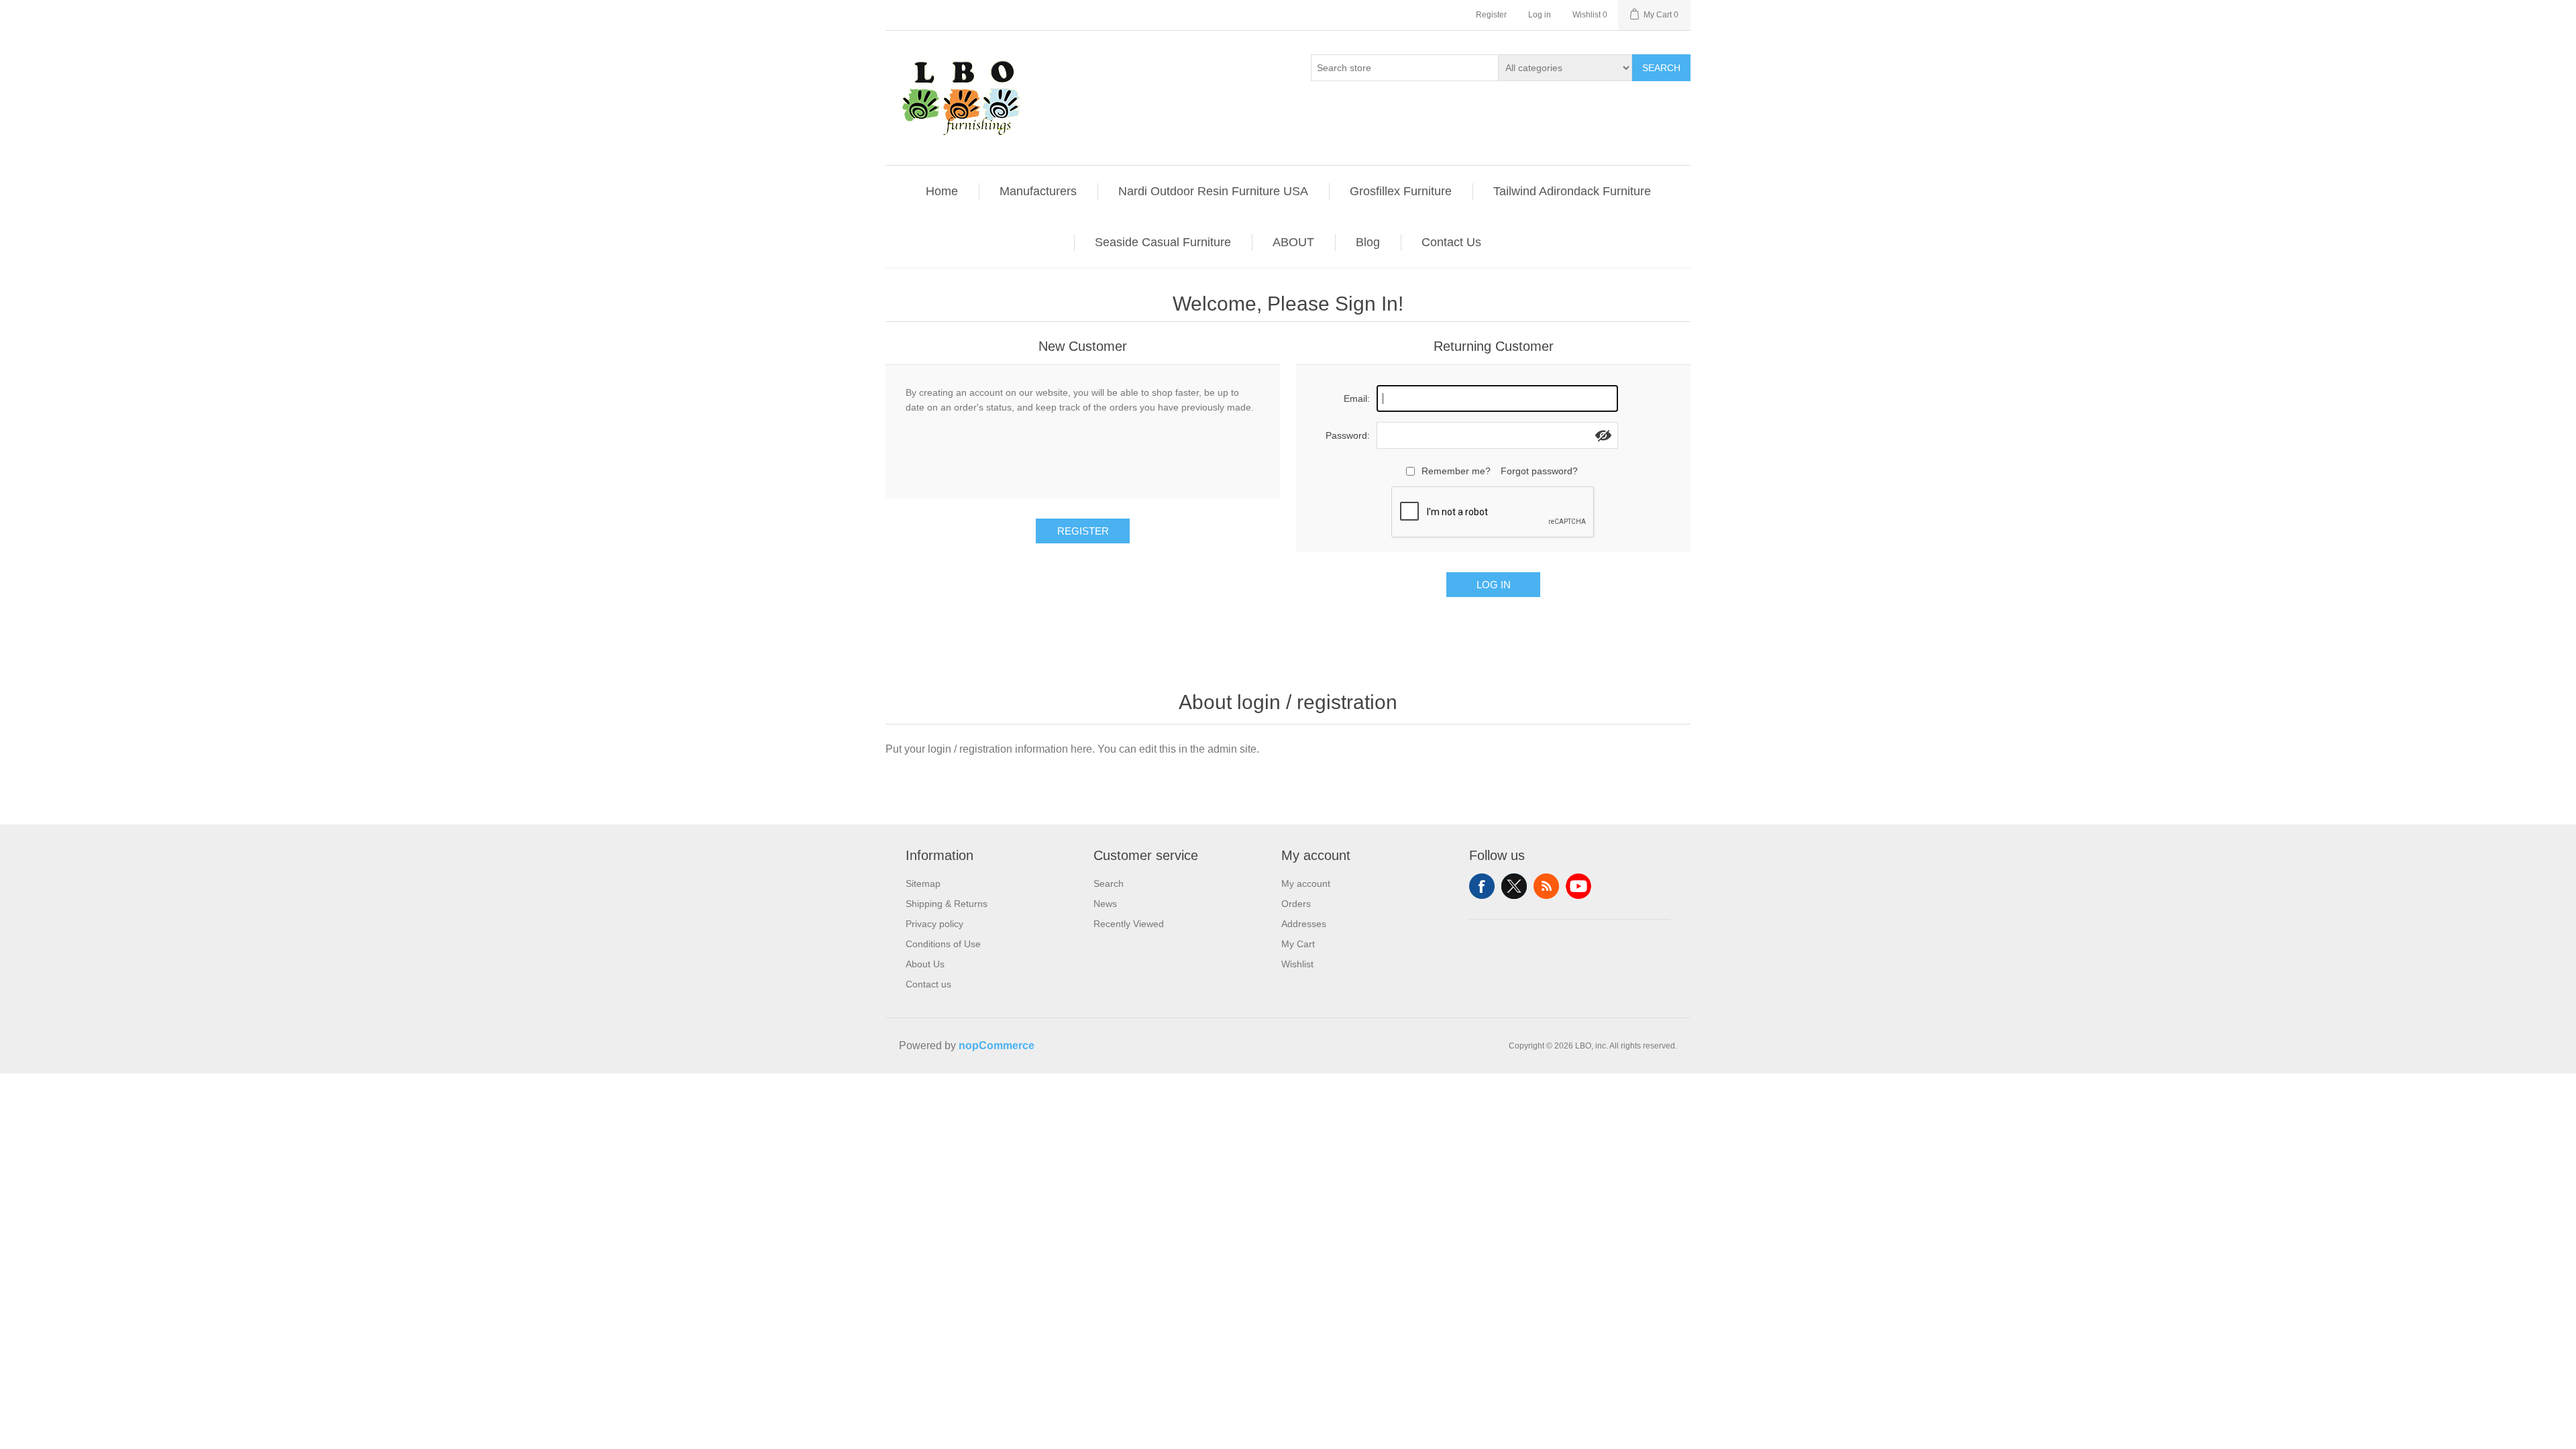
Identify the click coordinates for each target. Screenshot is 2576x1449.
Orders (1296, 904)
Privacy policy (934, 924)
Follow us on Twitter (1514, 886)
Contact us (928, 984)
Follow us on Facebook (1482, 886)
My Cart (1298, 944)
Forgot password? (1539, 471)
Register (1491, 15)
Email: (1357, 398)
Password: (1348, 435)
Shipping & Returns (947, 904)
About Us (925, 964)
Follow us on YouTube (1578, 886)
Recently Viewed (1129, 924)
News (1105, 904)
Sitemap (923, 883)
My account (1306, 883)
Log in (1540, 15)
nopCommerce (997, 1045)
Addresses (1304, 924)
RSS (1546, 886)
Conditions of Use (943, 944)
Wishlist (1297, 964)
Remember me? (1456, 471)
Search (1661, 68)
